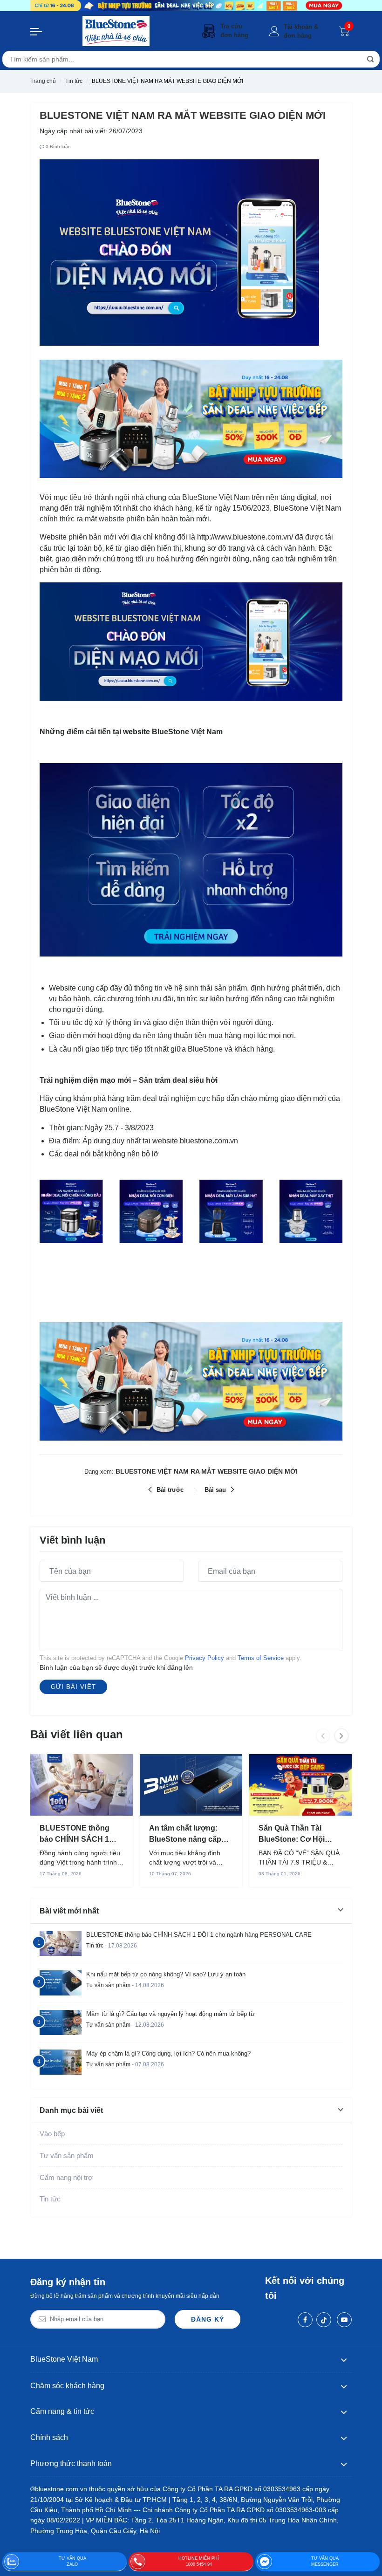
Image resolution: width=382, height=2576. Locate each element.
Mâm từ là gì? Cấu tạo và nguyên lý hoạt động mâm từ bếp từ (171, 2014)
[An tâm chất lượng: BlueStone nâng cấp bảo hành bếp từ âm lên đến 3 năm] (191, 1785)
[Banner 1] (191, 6)
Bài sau (215, 1490)
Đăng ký (208, 2319)
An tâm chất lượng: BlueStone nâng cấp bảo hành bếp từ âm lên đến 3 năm (191, 1834)
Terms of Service (261, 1658)
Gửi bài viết (73, 1687)
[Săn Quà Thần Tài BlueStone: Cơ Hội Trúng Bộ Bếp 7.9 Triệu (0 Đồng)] (300, 1785)
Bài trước (170, 1490)
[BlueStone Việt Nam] (116, 31)
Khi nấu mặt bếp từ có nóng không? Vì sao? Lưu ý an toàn (166, 1974)
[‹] (323, 1736)
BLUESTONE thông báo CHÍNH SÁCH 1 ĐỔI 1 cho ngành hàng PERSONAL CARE (79, 1834)
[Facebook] (305, 2320)
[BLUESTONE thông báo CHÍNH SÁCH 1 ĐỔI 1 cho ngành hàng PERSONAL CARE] (82, 1785)
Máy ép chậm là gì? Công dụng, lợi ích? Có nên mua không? (168, 2053)
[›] (341, 1736)
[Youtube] (344, 2320)
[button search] (370, 59)
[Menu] (36, 31)
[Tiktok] (324, 2320)
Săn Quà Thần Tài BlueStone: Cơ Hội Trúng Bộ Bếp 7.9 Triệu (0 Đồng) (299, 1834)
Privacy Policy (205, 1658)
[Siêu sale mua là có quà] (191, 418)
